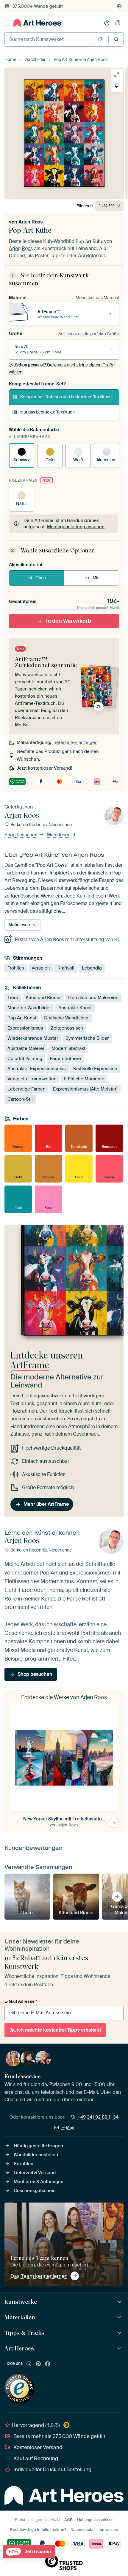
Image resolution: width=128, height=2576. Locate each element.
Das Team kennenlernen (39, 2276)
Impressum (108, 2530)
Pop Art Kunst (22, 1018)
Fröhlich (16, 968)
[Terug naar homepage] (37, 23)
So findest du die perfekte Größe (89, 334)
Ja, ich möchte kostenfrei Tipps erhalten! (55, 2030)
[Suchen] (116, 39)
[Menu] (7, 23)
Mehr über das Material (97, 298)
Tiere (13, 998)
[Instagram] (29, 2364)
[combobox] (50, 39)
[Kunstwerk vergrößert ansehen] (117, 75)
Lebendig (92, 968)
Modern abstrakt (68, 1048)
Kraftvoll (66, 968)
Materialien (20, 2317)
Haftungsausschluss (95, 2520)
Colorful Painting (25, 1059)
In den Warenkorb (69, 621)
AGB (68, 2520)
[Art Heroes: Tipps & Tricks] (120, 2333)
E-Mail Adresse (21, 2001)
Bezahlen (24, 2164)
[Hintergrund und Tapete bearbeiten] (117, 86)
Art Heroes (19, 2348)
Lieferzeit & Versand (35, 2173)
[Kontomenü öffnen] (107, 23)
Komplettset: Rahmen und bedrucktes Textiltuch (66, 397)
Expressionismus (25, 1028)
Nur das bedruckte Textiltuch (47, 412)
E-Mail (68, 2128)
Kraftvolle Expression (95, 1069)
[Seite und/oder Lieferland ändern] (119, 6)
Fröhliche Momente (84, 1079)
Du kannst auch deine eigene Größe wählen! (62, 368)
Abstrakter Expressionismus (37, 1069)
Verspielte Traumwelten (32, 1079)
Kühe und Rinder (43, 998)
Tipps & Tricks (24, 2333)
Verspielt (41, 968)
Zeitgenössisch (67, 1028)
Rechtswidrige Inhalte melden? (38, 2530)
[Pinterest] (38, 2364)
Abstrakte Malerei (26, 1048)
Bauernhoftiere (65, 1059)
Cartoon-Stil (20, 1099)
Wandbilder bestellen (36, 2155)
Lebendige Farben (26, 1089)
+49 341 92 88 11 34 (98, 2117)
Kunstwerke (21, 2302)
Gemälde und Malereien (93, 998)
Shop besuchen (22, 835)
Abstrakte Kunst (75, 1008)
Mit (96, 578)
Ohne (41, 578)
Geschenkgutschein (35, 2191)
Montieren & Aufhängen (39, 2182)
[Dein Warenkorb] (118, 23)
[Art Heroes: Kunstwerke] (120, 2302)
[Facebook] (48, 2364)
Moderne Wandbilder (29, 1008)
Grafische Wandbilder (66, 1018)
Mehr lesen (59, 835)
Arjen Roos (31, 222)
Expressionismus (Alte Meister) (85, 1089)
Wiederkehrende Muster (33, 1038)
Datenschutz (82, 2530)
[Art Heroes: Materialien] (120, 2317)
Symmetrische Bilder (87, 1038)
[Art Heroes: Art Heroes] (120, 2348)
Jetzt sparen (30, 2552)
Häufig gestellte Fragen (38, 2146)
